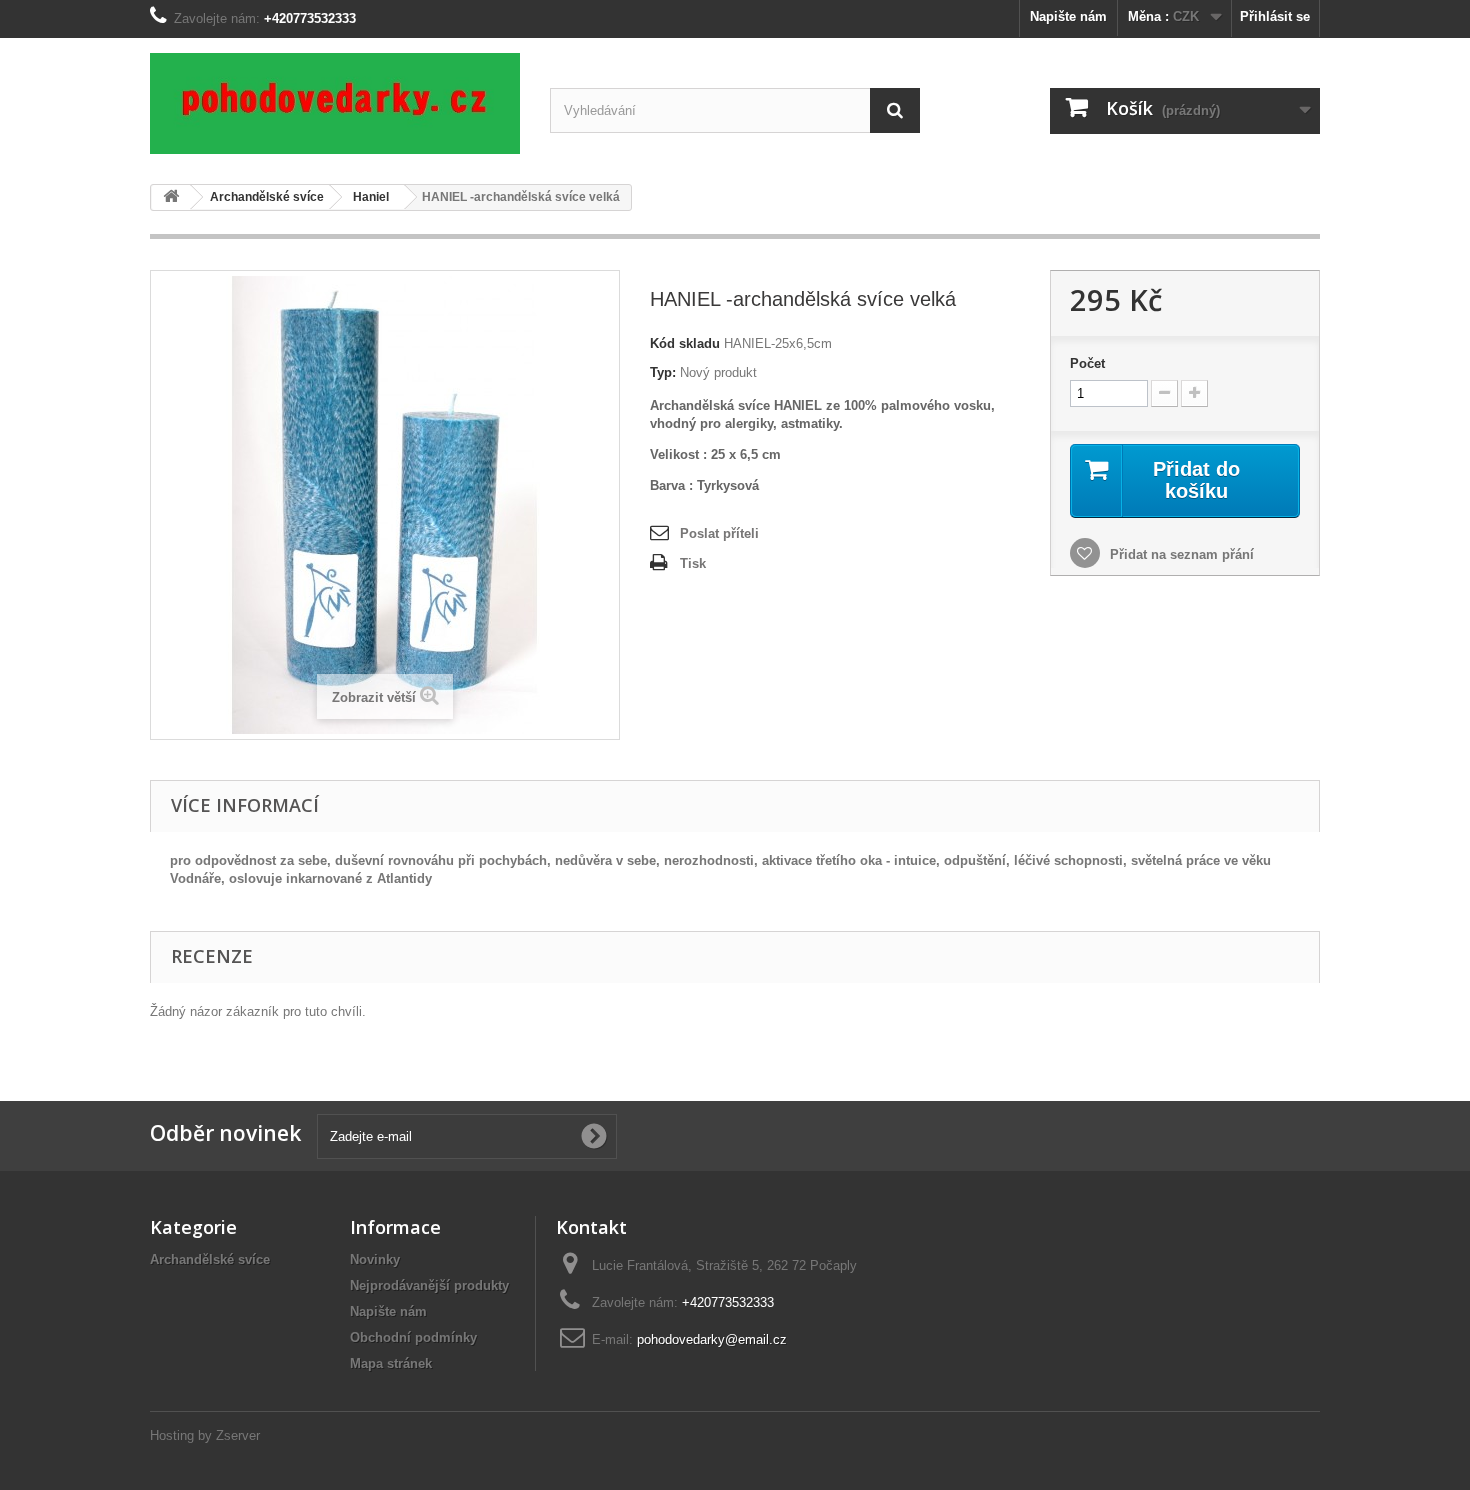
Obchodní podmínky (413, 1337)
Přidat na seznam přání (1180, 554)
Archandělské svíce (210, 1259)
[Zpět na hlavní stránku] (171, 197)
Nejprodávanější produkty (429, 1285)
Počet (1087, 363)
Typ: (663, 372)
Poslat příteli (719, 533)
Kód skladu (685, 343)
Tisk (693, 563)
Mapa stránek (391, 1363)
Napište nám (1068, 16)
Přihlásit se (1275, 16)
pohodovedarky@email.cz (712, 1339)
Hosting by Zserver (205, 1435)
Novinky (375, 1259)
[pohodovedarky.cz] (335, 103)
